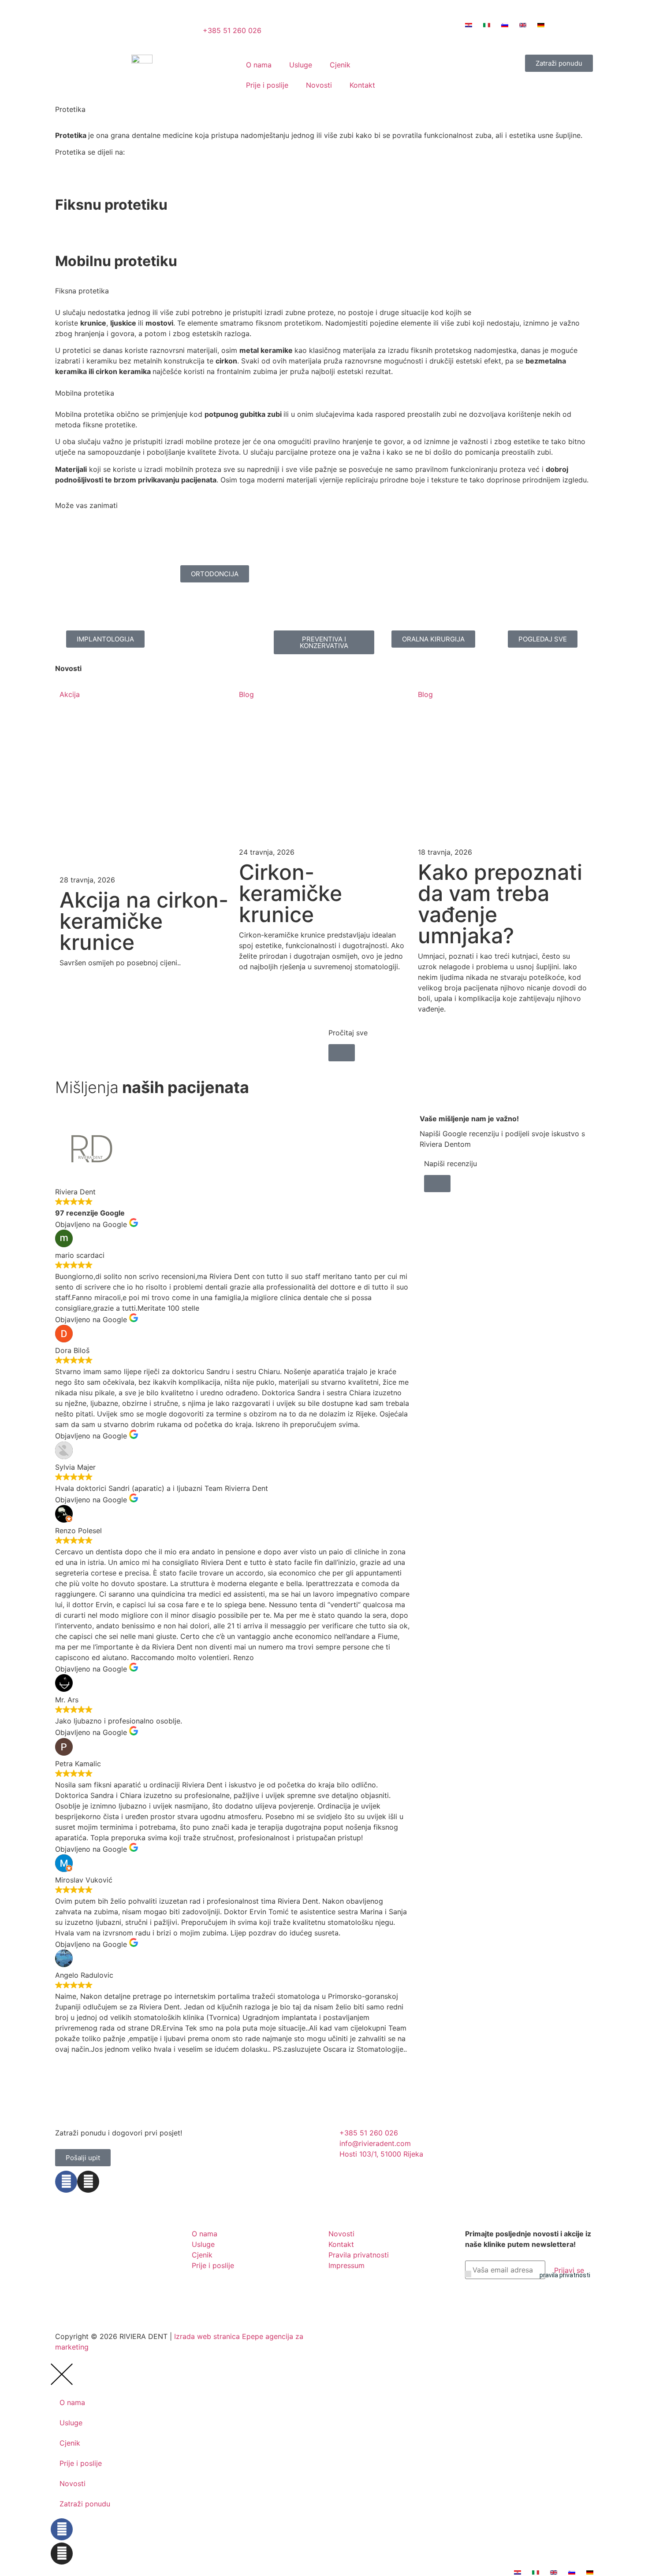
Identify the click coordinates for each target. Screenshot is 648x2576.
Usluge (301, 65)
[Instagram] (88, 2182)
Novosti (319, 85)
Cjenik (340, 65)
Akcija (70, 694)
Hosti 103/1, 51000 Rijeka (370, 34)
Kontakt (362, 85)
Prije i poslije (267, 85)
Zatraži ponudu (85, 2504)
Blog (246, 694)
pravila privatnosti (565, 2275)
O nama (259, 65)
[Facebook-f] (66, 2182)
